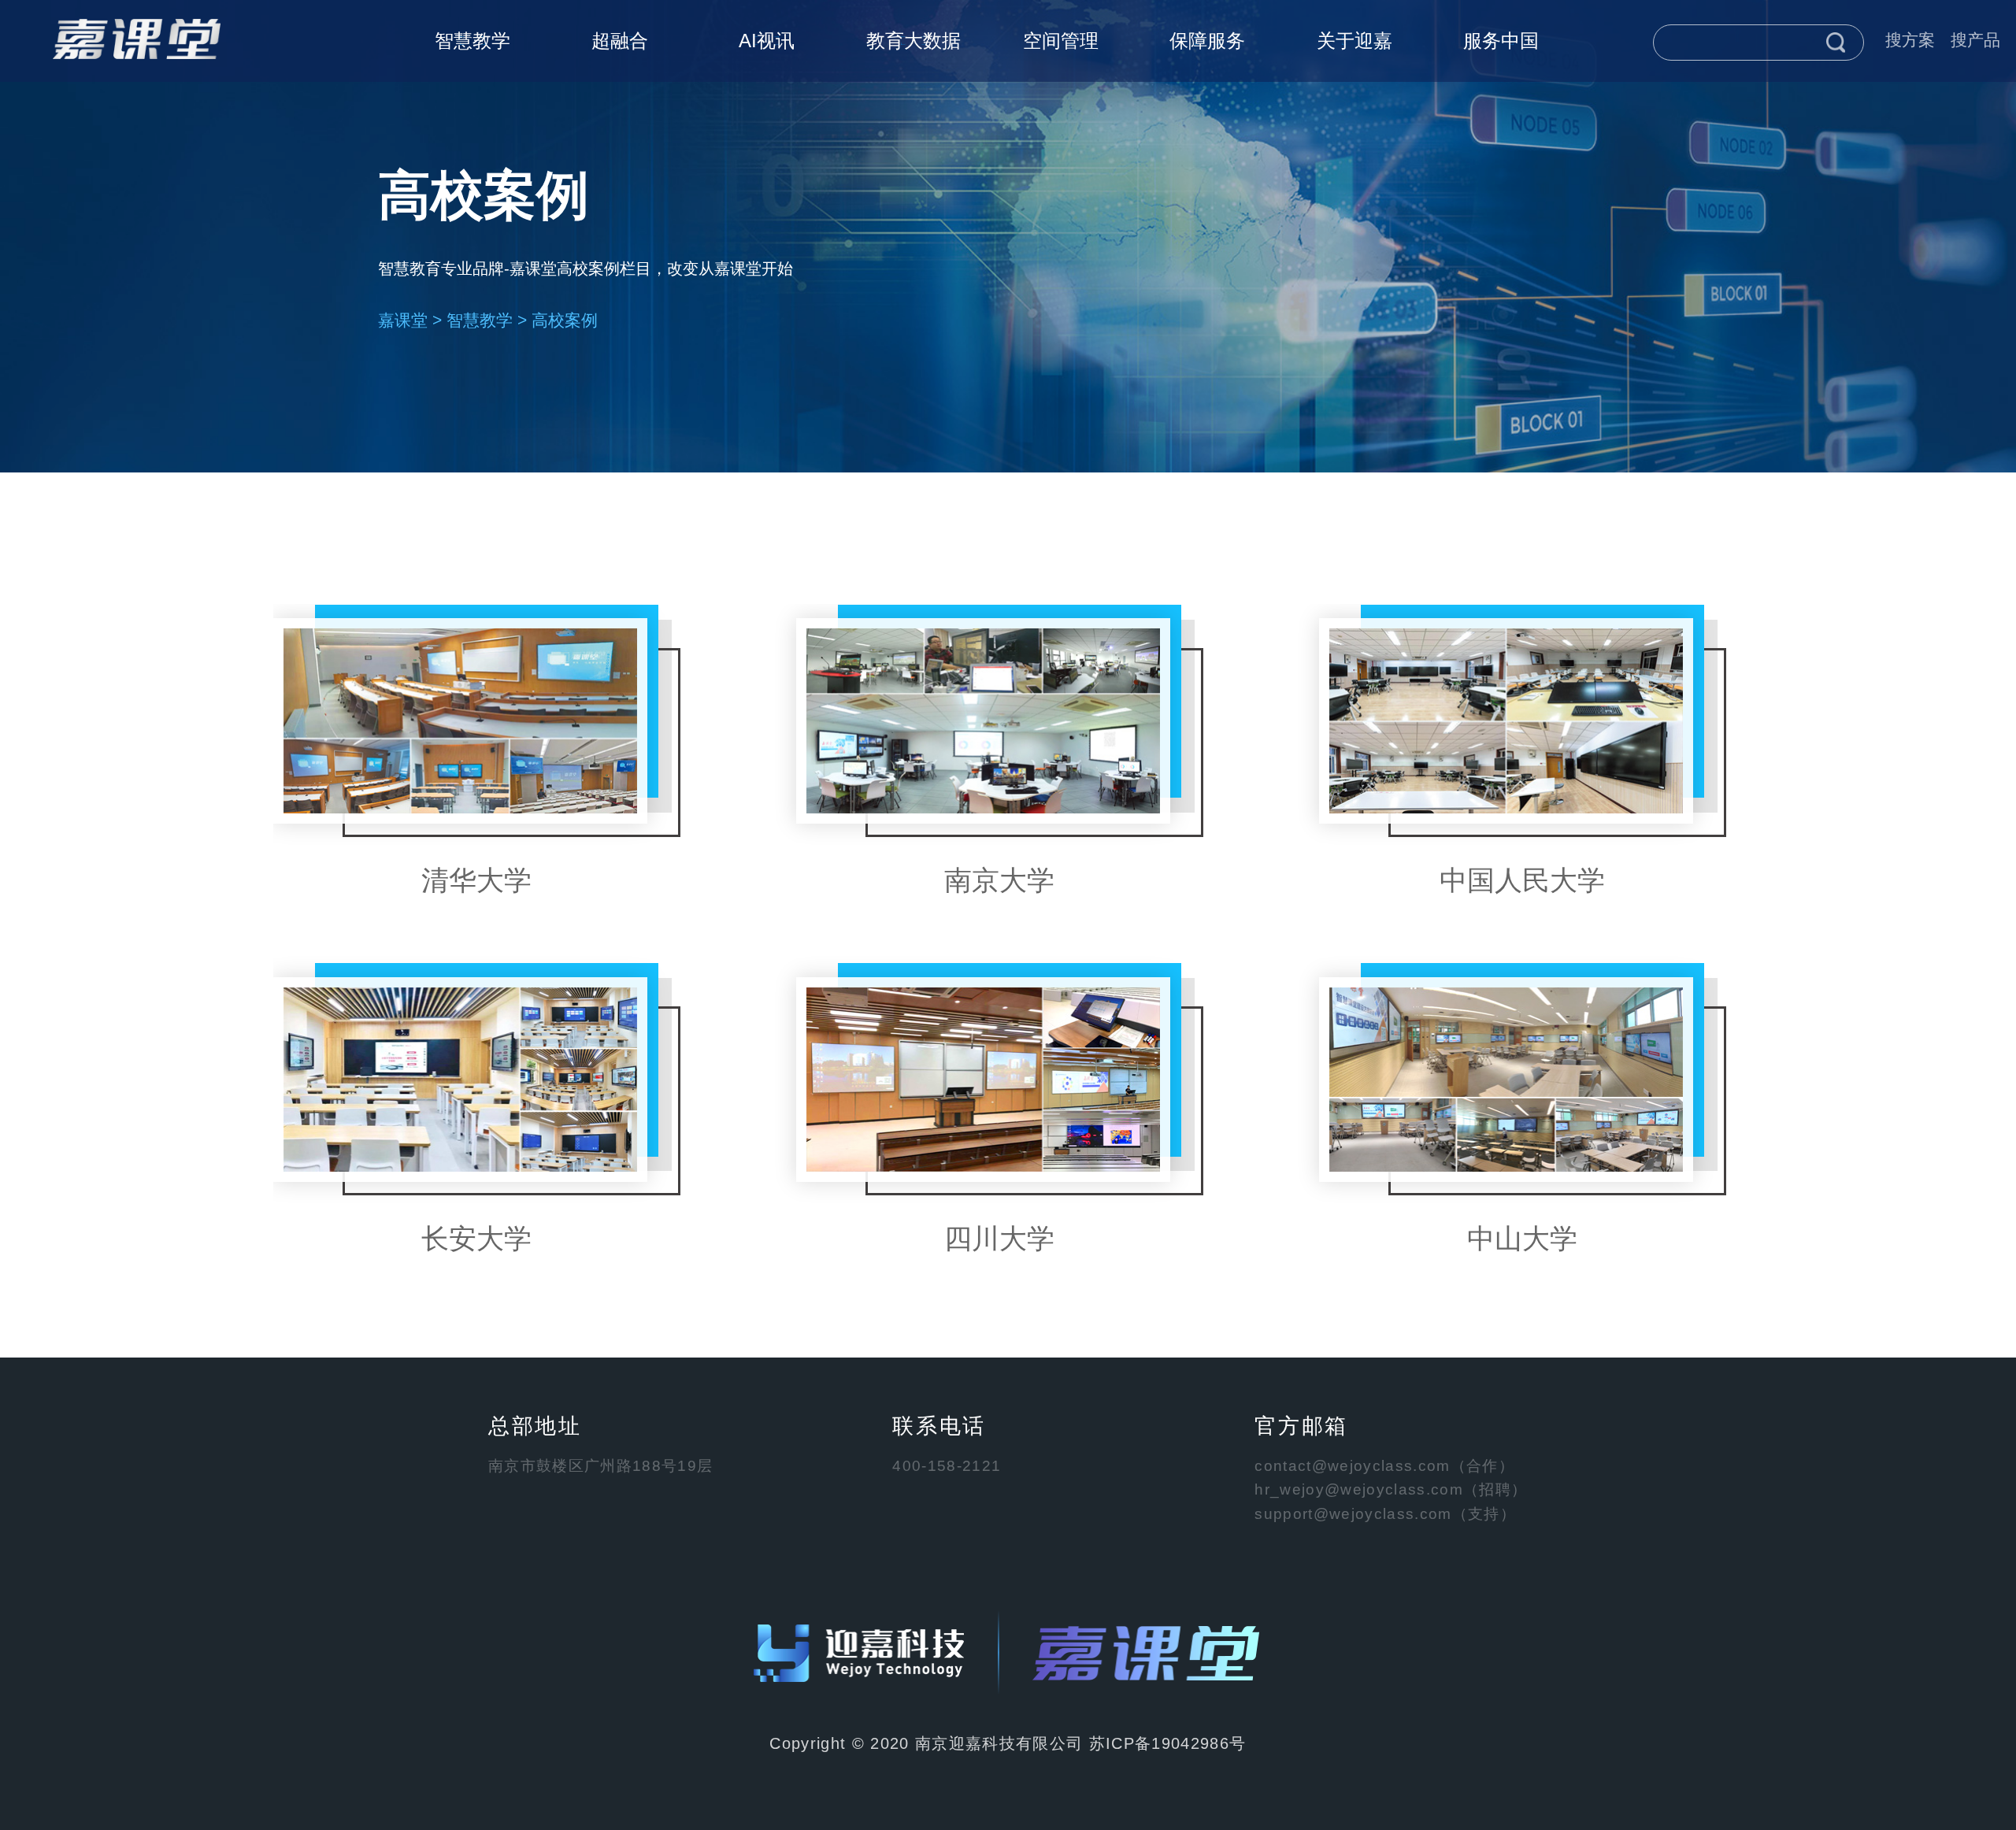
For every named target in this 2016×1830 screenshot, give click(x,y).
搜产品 (1975, 40)
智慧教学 (472, 41)
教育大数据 (913, 41)
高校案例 (565, 320)
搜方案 (1910, 40)
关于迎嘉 (1354, 41)
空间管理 (1061, 41)
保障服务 (1207, 41)
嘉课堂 (403, 320)
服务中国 (1501, 41)
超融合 (620, 41)
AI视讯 (767, 41)
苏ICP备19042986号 (1168, 1743)
